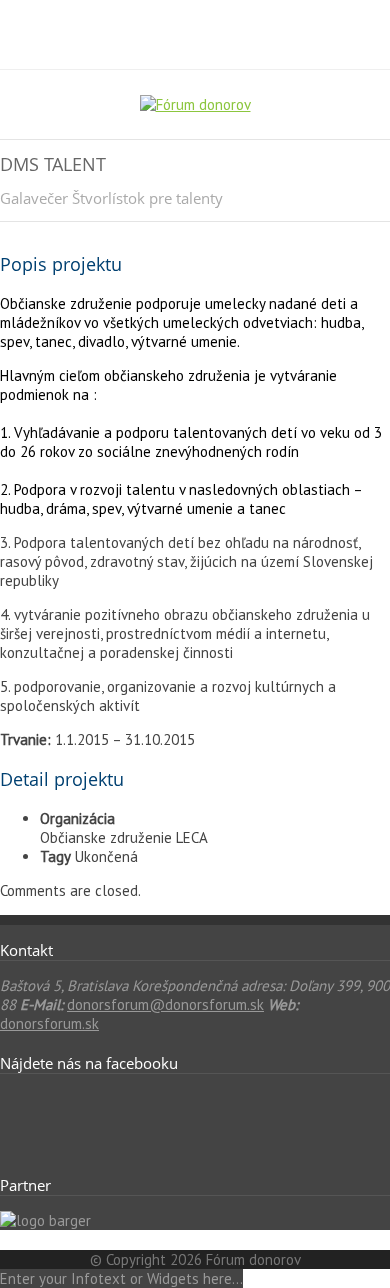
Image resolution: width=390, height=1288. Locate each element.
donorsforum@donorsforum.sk (165, 1004)
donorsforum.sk (49, 1023)
